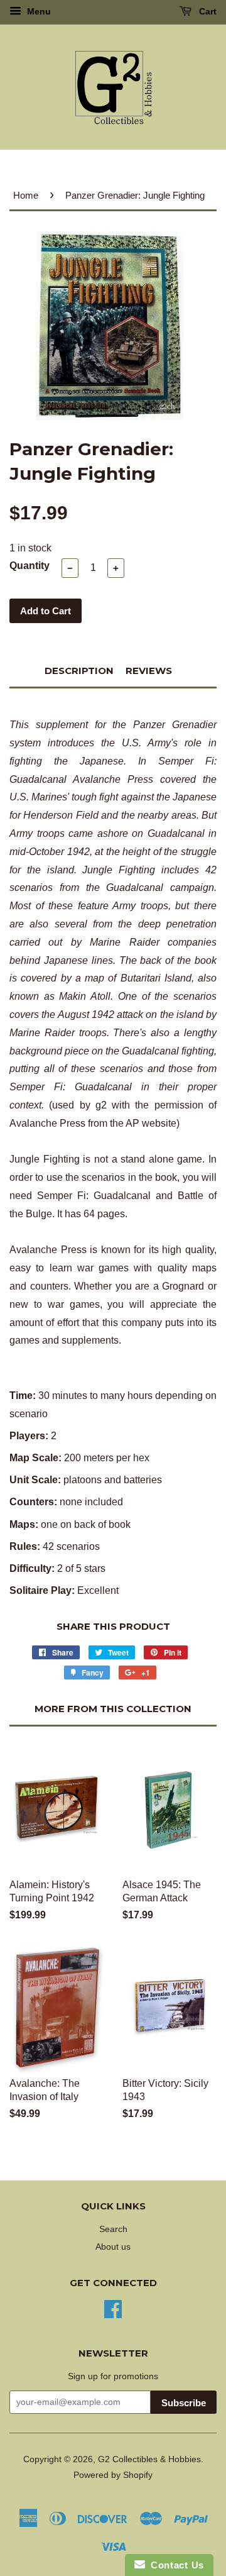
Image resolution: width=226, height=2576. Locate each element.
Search (113, 2229)
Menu (38, 11)
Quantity (30, 566)
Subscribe (184, 2403)
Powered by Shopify (113, 2475)
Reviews (149, 671)
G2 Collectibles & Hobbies (149, 2459)
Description (79, 671)
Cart (207, 11)
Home (26, 195)
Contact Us (175, 2565)
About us (113, 2247)
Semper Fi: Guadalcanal (71, 1087)
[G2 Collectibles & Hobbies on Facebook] (113, 2308)
